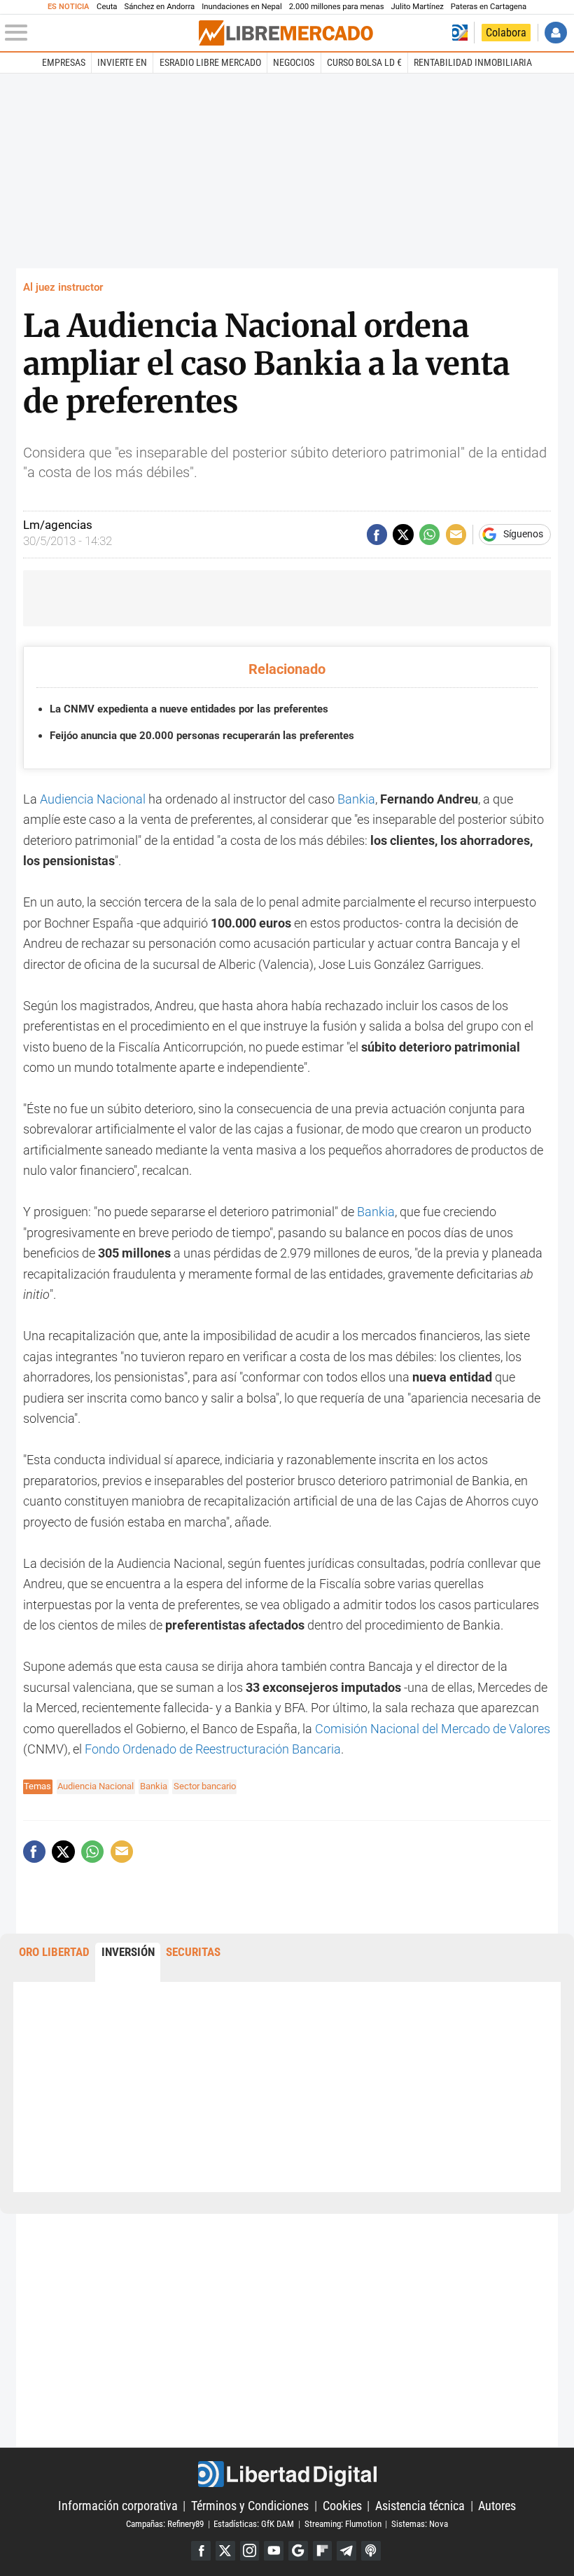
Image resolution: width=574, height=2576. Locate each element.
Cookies (342, 2506)
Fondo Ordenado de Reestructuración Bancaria (213, 1749)
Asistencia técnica (420, 2506)
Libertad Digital (287, 2474)
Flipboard (323, 2551)
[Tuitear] (403, 534)
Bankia (356, 799)
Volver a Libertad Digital (460, 33)
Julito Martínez (418, 7)
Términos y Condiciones (250, 2506)
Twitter (225, 2551)
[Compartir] (377, 534)
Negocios (294, 62)
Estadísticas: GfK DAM (254, 2524)
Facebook (201, 2551)
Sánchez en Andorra (159, 7)
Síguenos (523, 535)
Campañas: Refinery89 (165, 2524)
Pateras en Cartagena (489, 7)
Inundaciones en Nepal (242, 7)
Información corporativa (118, 2506)
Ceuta (107, 7)
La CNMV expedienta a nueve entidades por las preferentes (189, 709)
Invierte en (122, 62)
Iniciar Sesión (555, 33)
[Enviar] (429, 534)
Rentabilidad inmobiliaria (473, 62)
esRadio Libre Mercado (210, 62)
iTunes (371, 2551)
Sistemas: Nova (420, 2524)
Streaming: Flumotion (343, 2524)
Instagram (250, 2551)
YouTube (274, 2551)
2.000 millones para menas (337, 7)
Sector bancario (205, 1786)
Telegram (346, 2551)
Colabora (506, 33)
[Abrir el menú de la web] (100, 33)
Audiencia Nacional (91, 799)
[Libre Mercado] (286, 33)
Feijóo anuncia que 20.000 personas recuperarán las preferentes (202, 736)
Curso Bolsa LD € (364, 62)
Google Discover (298, 2551)
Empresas (64, 62)
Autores (497, 2506)
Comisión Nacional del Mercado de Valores (431, 1729)
